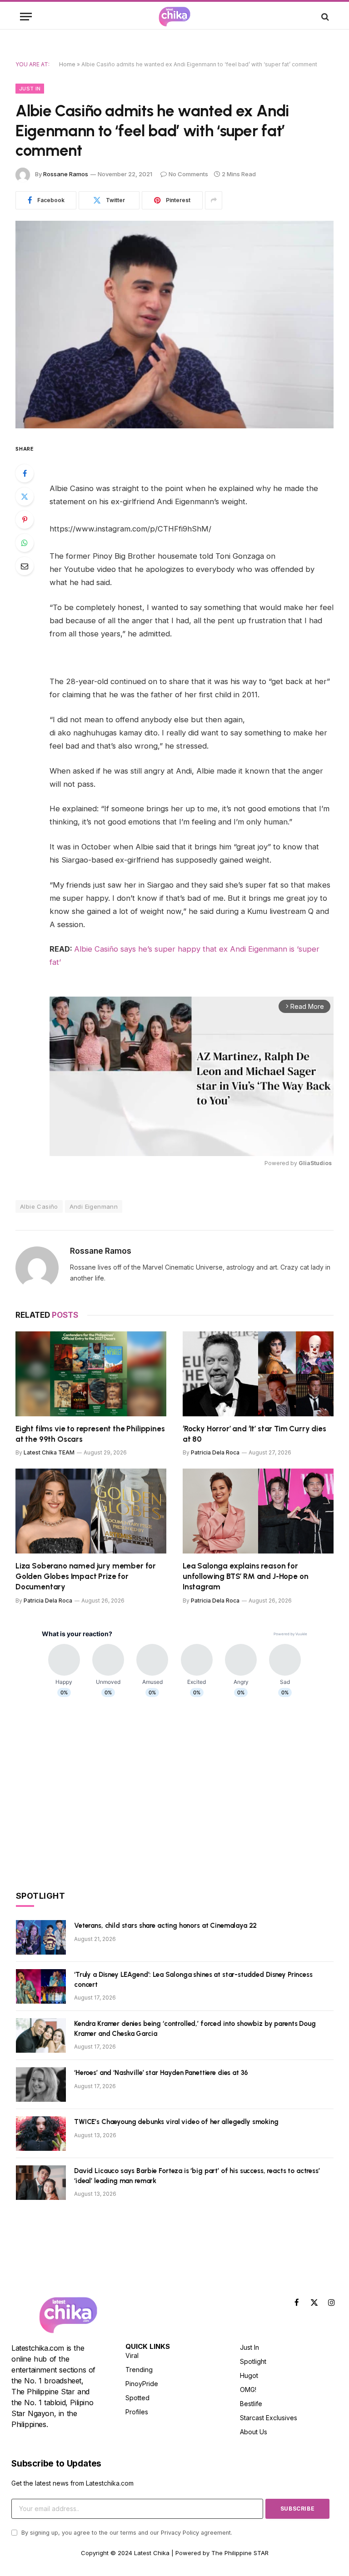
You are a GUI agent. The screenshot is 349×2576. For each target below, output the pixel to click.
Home (67, 64)
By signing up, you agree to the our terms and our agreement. (126, 2533)
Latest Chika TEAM (49, 1452)
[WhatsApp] (25, 543)
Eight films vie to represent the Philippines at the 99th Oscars (90, 1434)
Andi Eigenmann (94, 1206)
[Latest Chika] (174, 17)
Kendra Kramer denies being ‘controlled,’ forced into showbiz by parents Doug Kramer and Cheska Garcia (195, 2028)
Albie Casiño (39, 1206)
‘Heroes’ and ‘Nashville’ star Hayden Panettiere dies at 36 (161, 2073)
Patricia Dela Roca (215, 1452)
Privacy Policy (180, 2533)
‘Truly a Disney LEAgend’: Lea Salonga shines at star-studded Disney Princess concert (193, 1979)
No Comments (188, 174)
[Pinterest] (25, 520)
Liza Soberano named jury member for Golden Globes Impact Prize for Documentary (86, 1576)
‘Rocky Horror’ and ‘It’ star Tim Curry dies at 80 (254, 1434)
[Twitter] (25, 496)
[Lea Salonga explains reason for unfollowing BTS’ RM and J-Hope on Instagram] (258, 1511)
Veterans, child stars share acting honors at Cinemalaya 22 (165, 1926)
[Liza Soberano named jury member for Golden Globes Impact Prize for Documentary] (91, 1511)
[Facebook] (25, 473)
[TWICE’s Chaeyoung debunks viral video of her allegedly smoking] (41, 2134)
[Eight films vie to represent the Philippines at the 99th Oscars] (91, 1374)
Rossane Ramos (66, 174)
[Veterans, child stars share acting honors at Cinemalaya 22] (41, 1937)
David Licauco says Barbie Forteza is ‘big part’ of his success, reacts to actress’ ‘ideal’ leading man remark (197, 2176)
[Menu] (26, 17)
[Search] (324, 17)
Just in (30, 89)
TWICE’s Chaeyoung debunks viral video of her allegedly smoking (176, 2122)
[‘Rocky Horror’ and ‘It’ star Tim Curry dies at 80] (258, 1374)
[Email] (25, 566)
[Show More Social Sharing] (214, 200)
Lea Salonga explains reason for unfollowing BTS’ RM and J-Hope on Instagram (245, 1576)
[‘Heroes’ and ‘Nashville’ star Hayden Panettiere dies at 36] (41, 2085)
